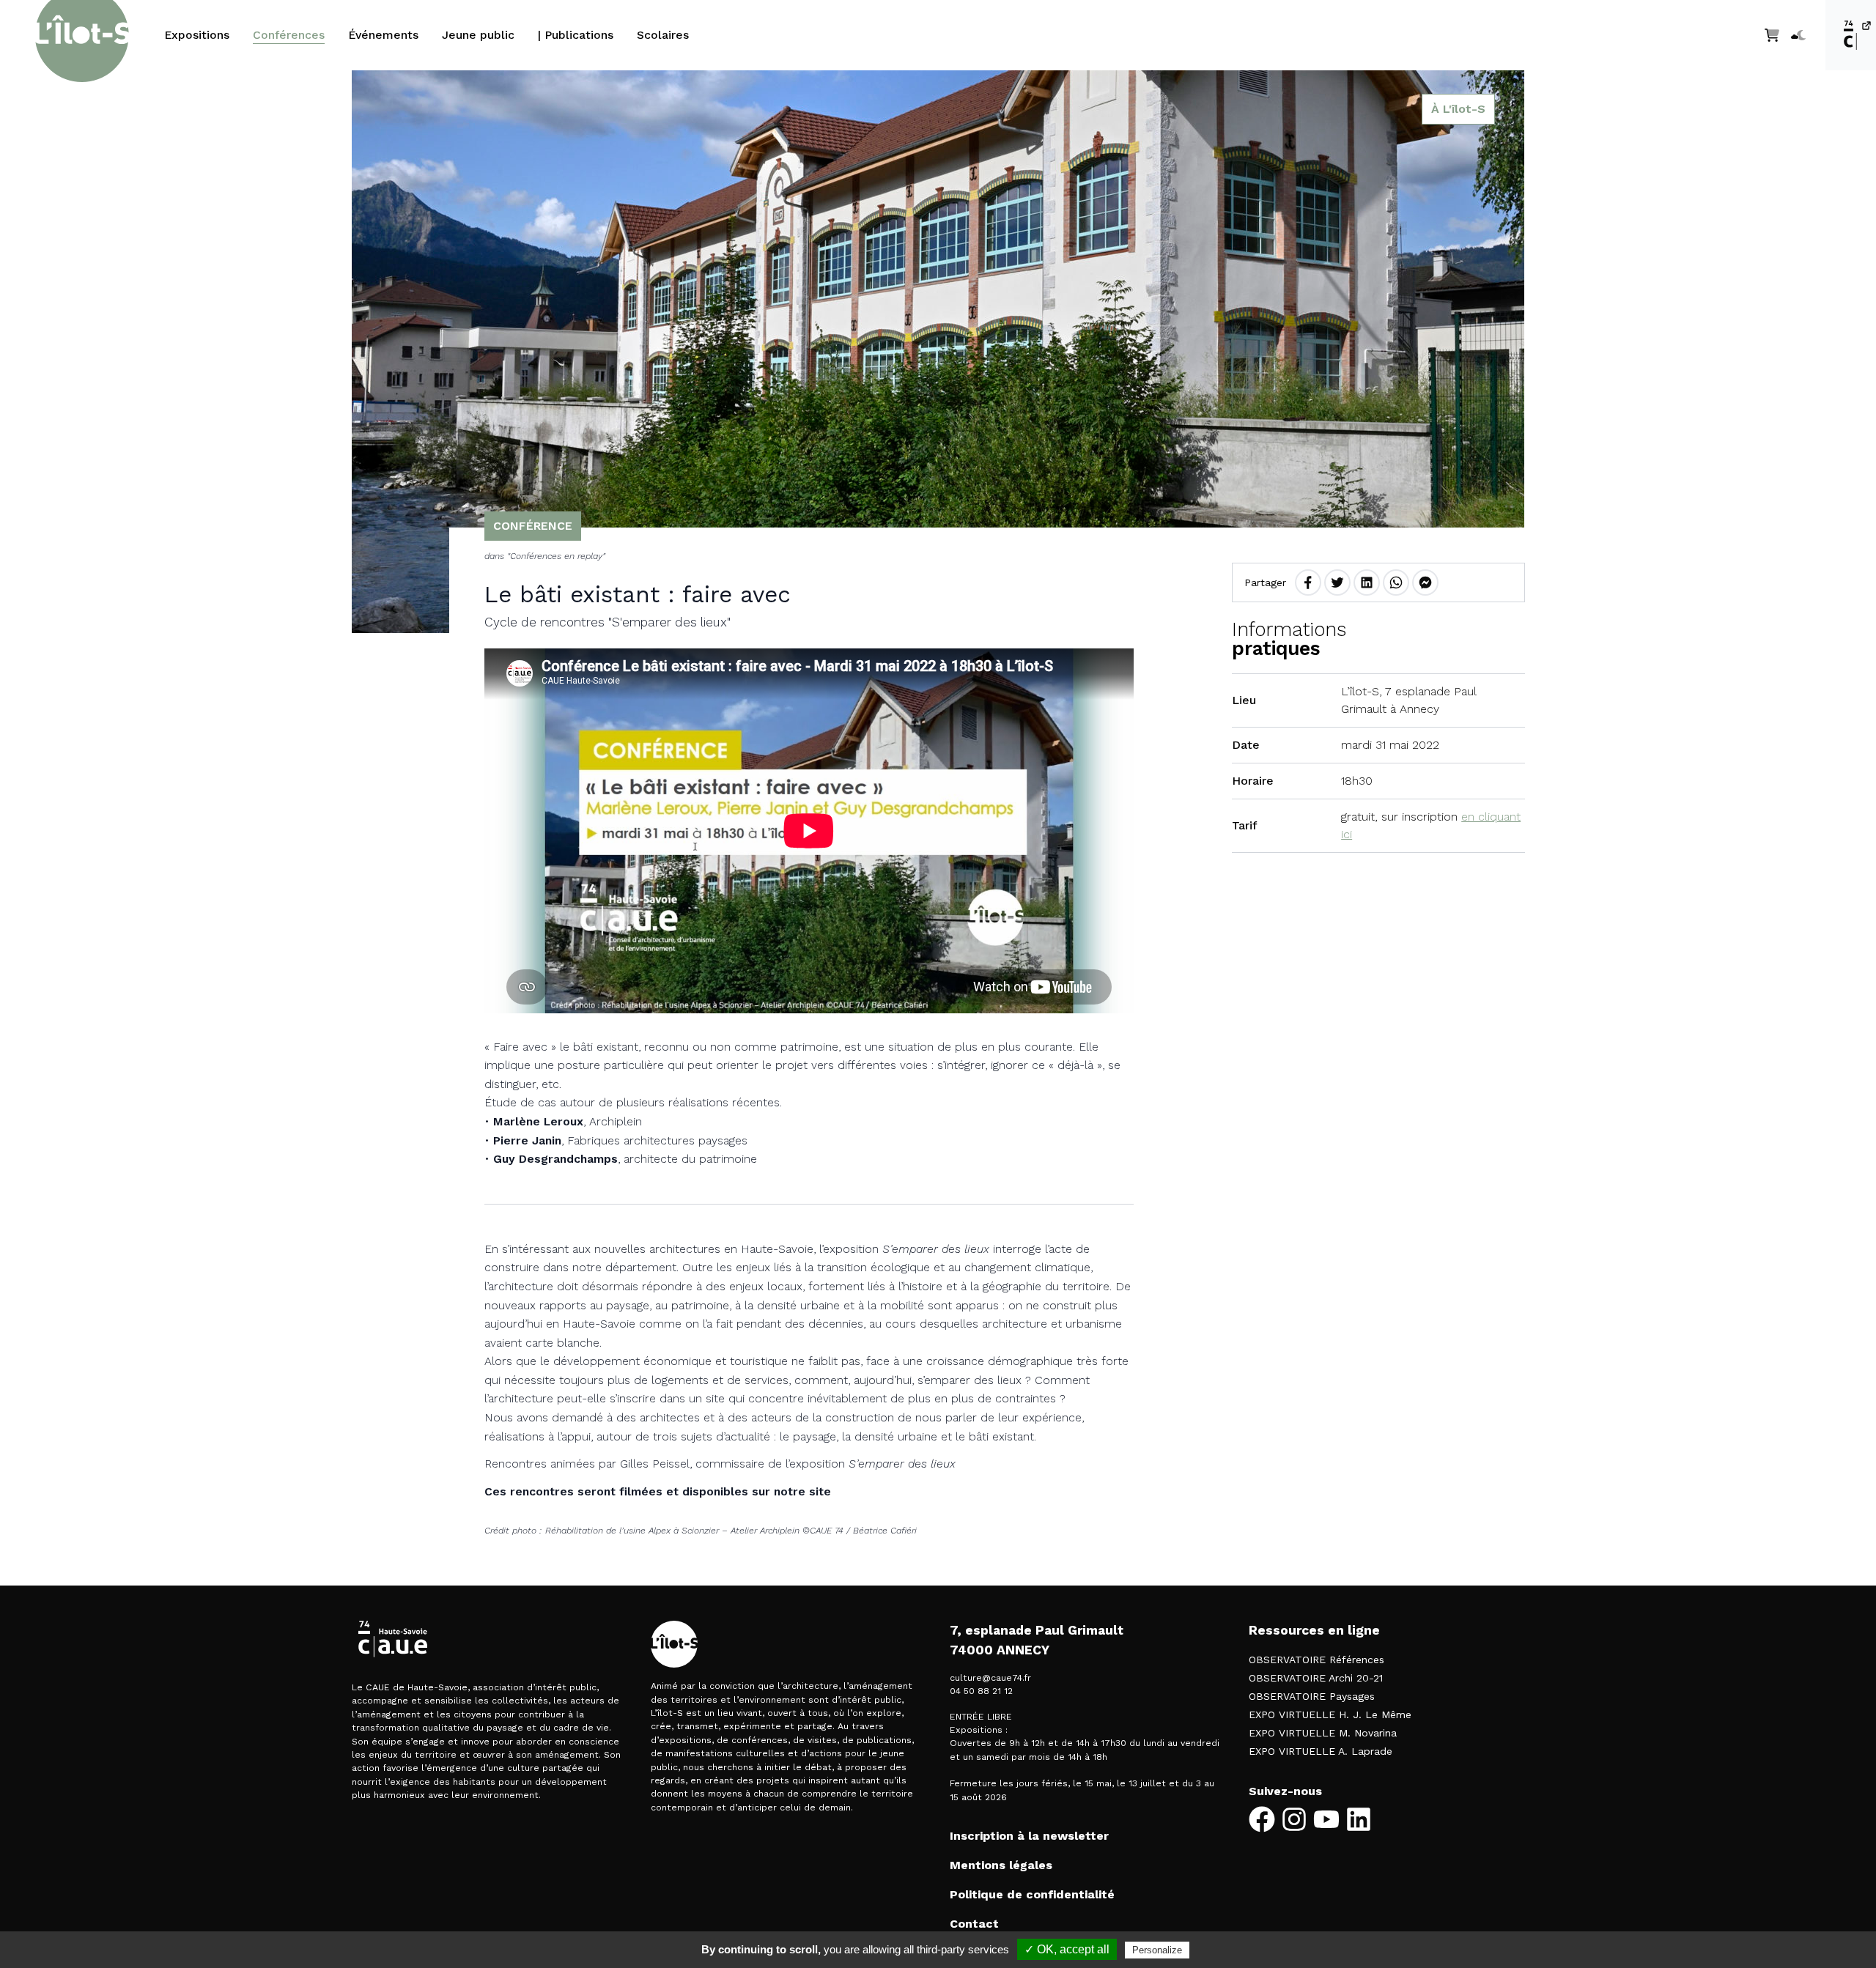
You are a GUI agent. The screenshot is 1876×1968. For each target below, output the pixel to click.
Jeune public (478, 35)
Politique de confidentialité (1032, 1894)
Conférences (289, 35)
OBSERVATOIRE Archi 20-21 (1316, 1678)
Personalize (1157, 1950)
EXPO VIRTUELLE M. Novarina (1323, 1733)
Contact (974, 1924)
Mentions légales (1001, 1865)
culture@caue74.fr (990, 1678)
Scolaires (663, 35)
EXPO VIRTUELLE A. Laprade (1321, 1751)
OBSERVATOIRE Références (1316, 1660)
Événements (383, 35)
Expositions (197, 35)
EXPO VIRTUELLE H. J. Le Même (1330, 1714)
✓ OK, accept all (1067, 1949)
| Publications (576, 35)
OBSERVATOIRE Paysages (1312, 1696)
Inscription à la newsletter (1029, 1836)
